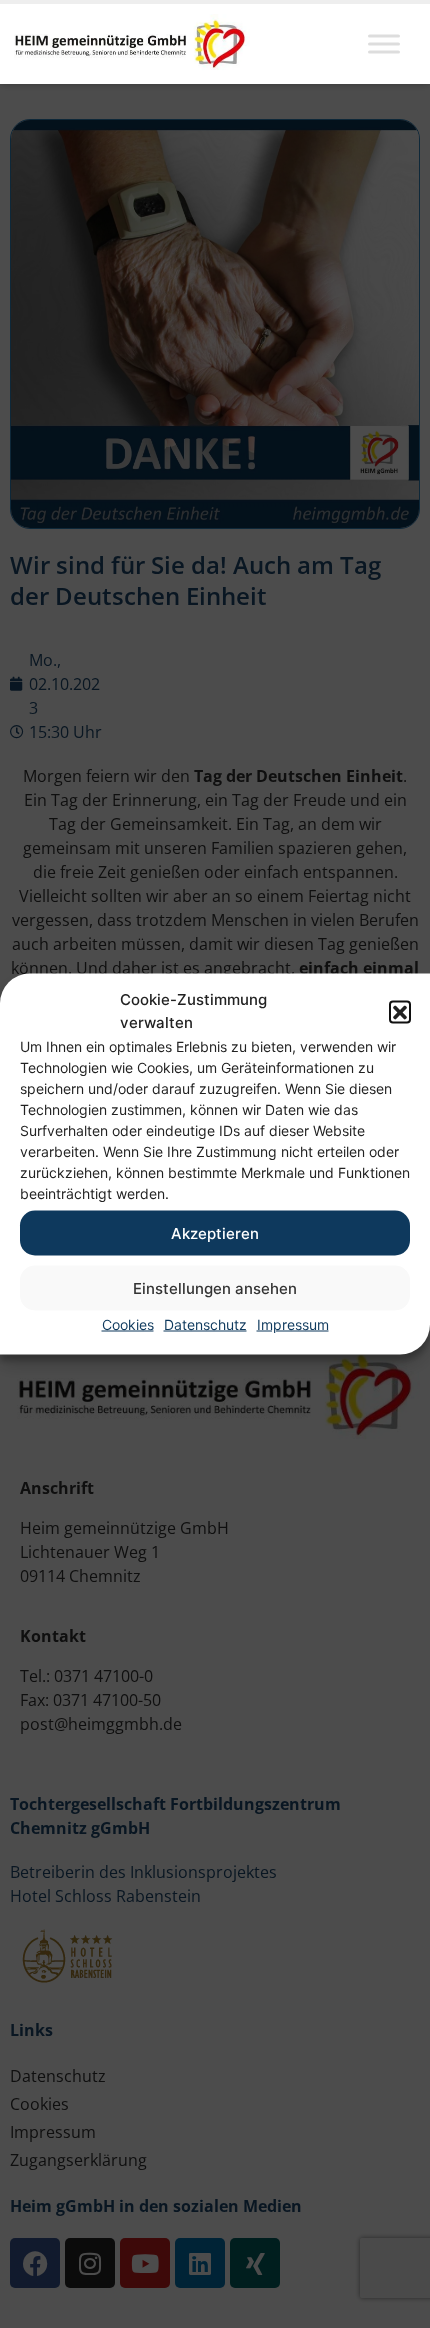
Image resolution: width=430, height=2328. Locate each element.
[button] (400, 1011)
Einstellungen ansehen (215, 1287)
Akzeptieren (215, 1232)
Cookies (128, 1324)
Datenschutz (205, 1324)
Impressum (293, 1324)
